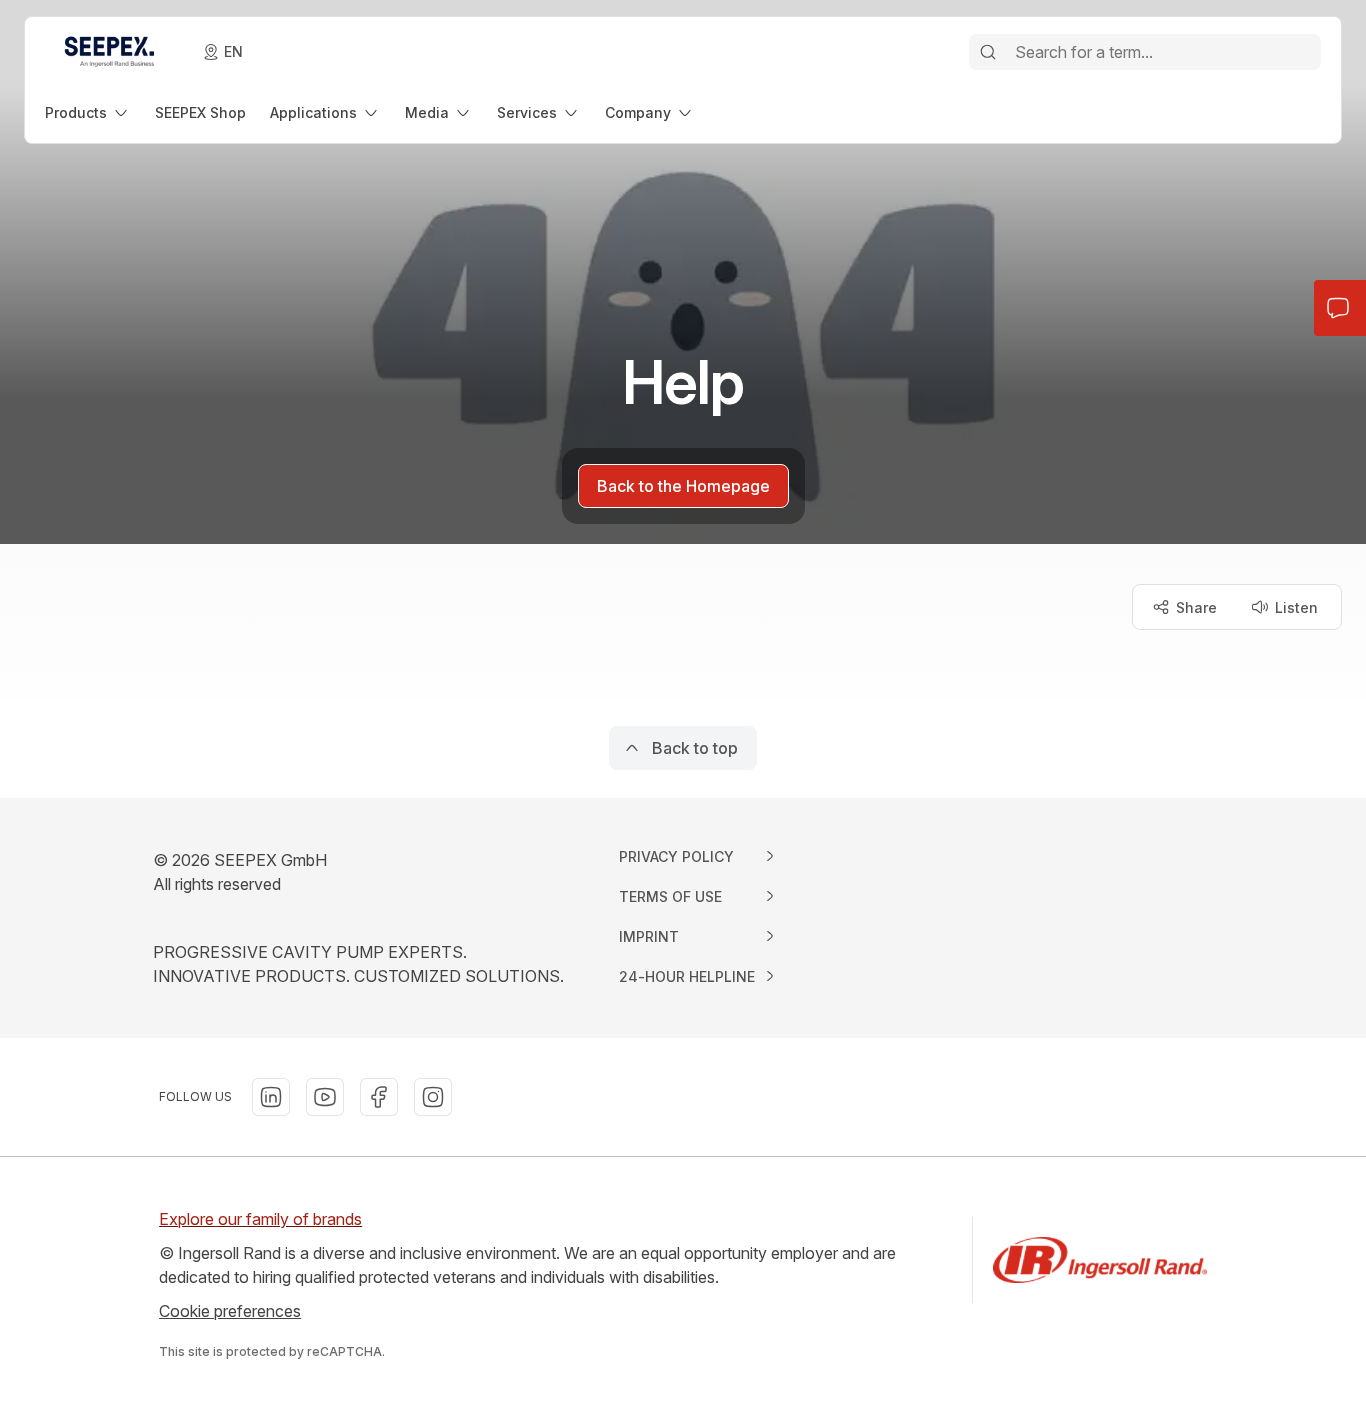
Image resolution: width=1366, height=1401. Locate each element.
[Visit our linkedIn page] (271, 1097)
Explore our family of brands (260, 1219)
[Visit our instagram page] (433, 1097)
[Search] (988, 52)
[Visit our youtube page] (325, 1097)
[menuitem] (88, 112)
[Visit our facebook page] (379, 1097)
